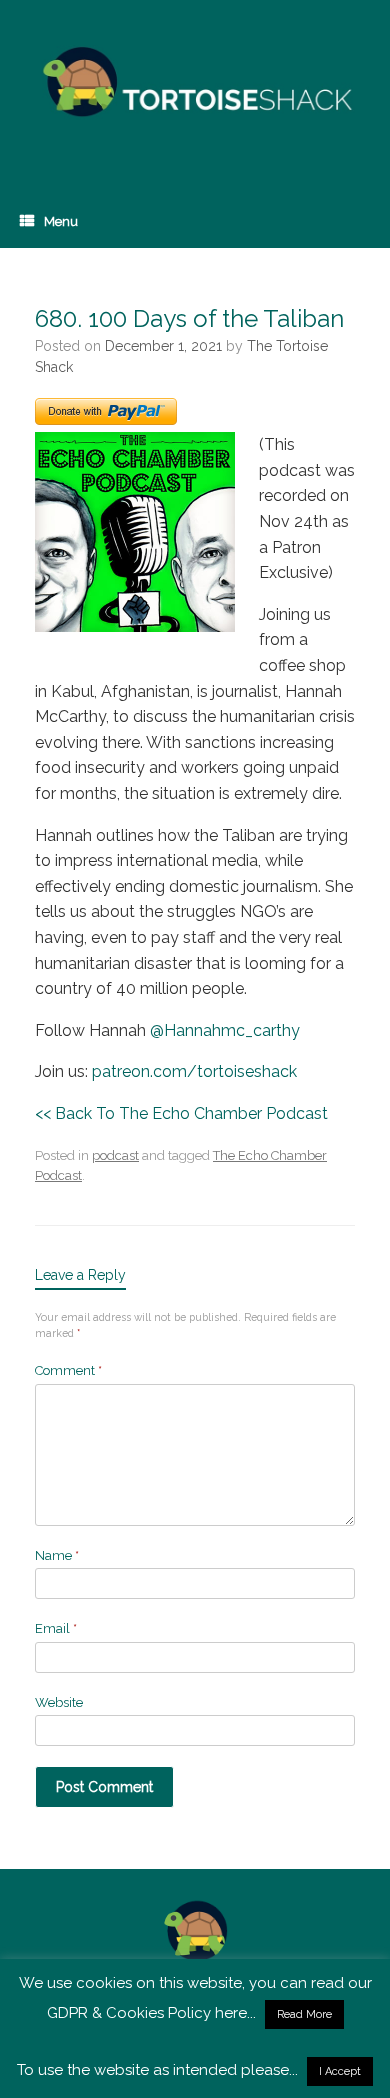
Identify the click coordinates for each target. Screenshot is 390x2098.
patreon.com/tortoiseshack (194, 1071)
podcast (115, 1155)
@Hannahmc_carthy (225, 1030)
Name (57, 1555)
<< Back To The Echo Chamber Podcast (181, 1113)
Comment (68, 1370)
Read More (304, 2014)
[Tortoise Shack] (195, 82)
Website (59, 1702)
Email (56, 1628)
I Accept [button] (340, 2071)
